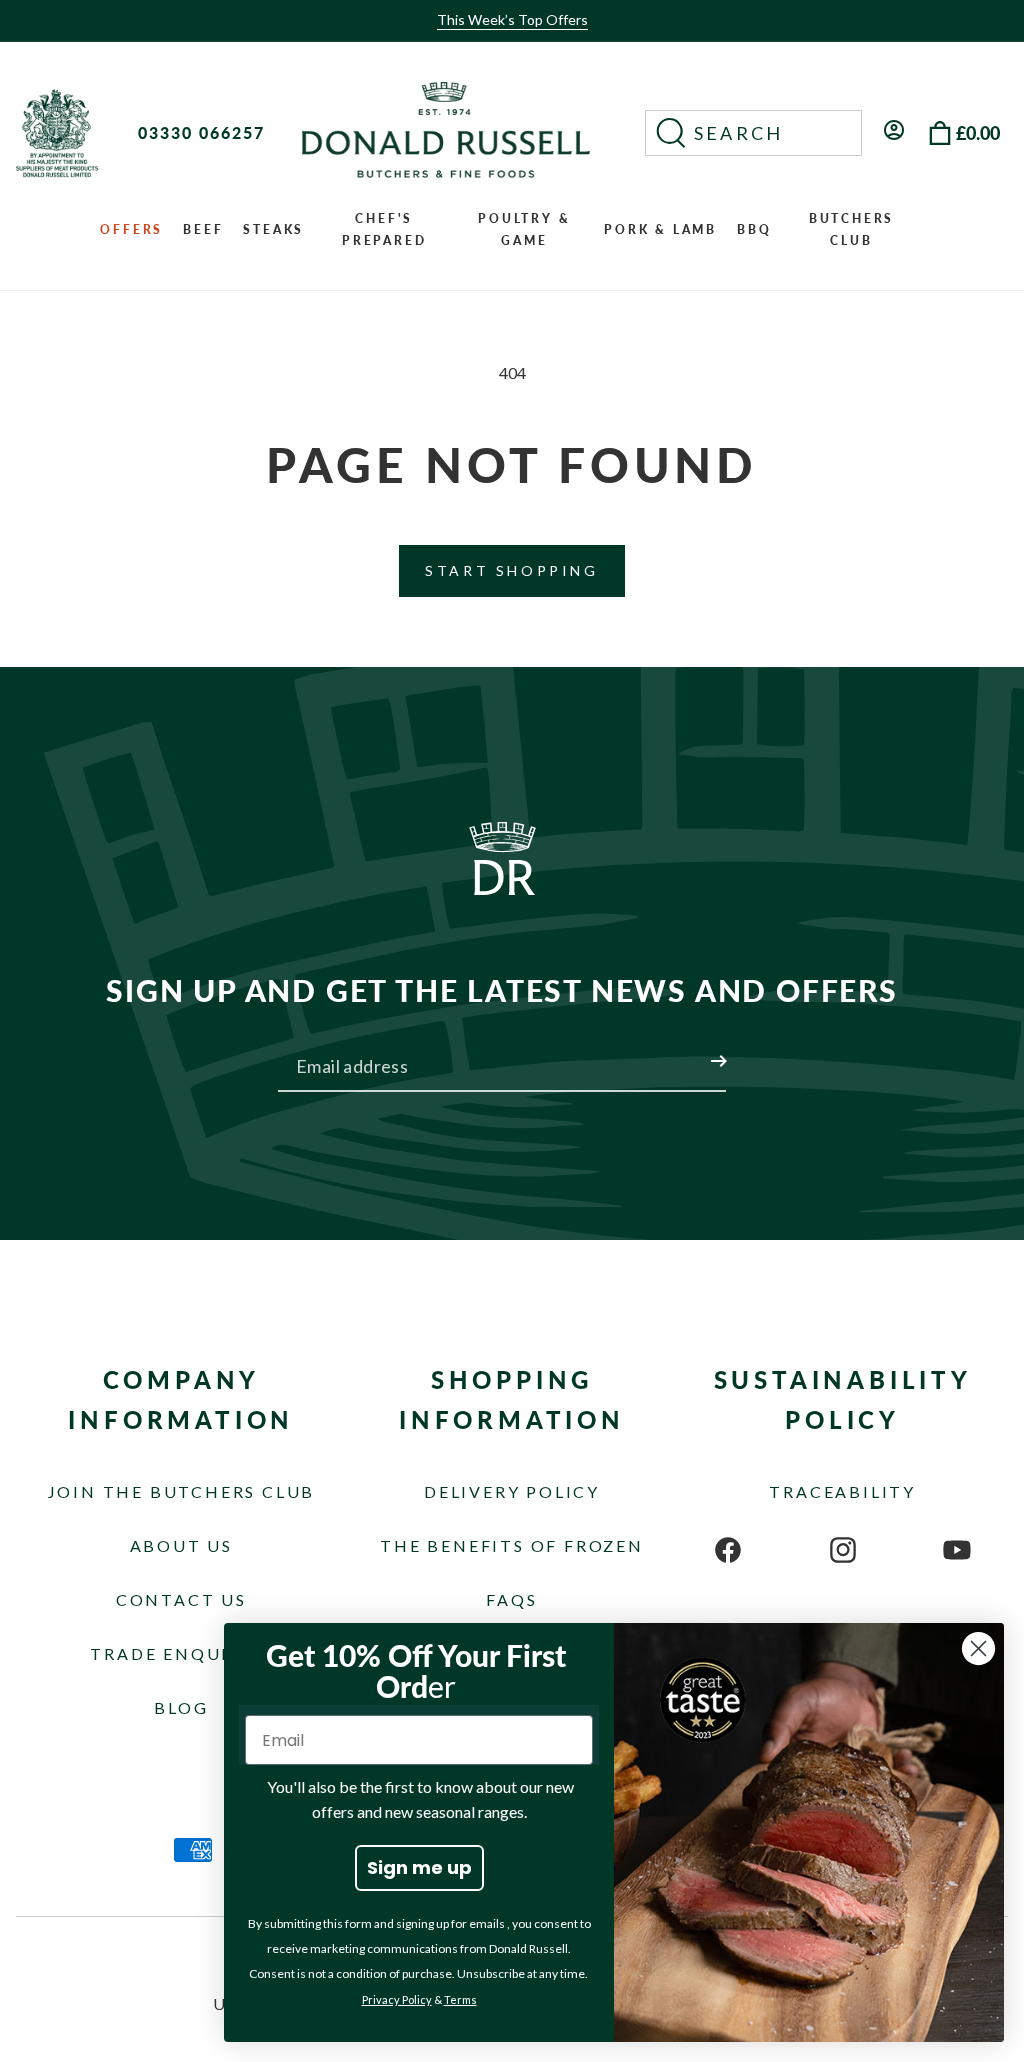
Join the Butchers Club (182, 1491)
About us (181, 1545)
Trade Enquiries (181, 1653)
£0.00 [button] (978, 133)
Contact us (181, 1599)
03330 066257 (201, 132)
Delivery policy (512, 1491)
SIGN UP (695, 1049)
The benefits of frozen (512, 1545)
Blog (181, 1707)
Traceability (842, 1491)
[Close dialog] (978, 1648)
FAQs (511, 1599)
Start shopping (511, 570)
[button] (753, 133)
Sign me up (419, 1867)
